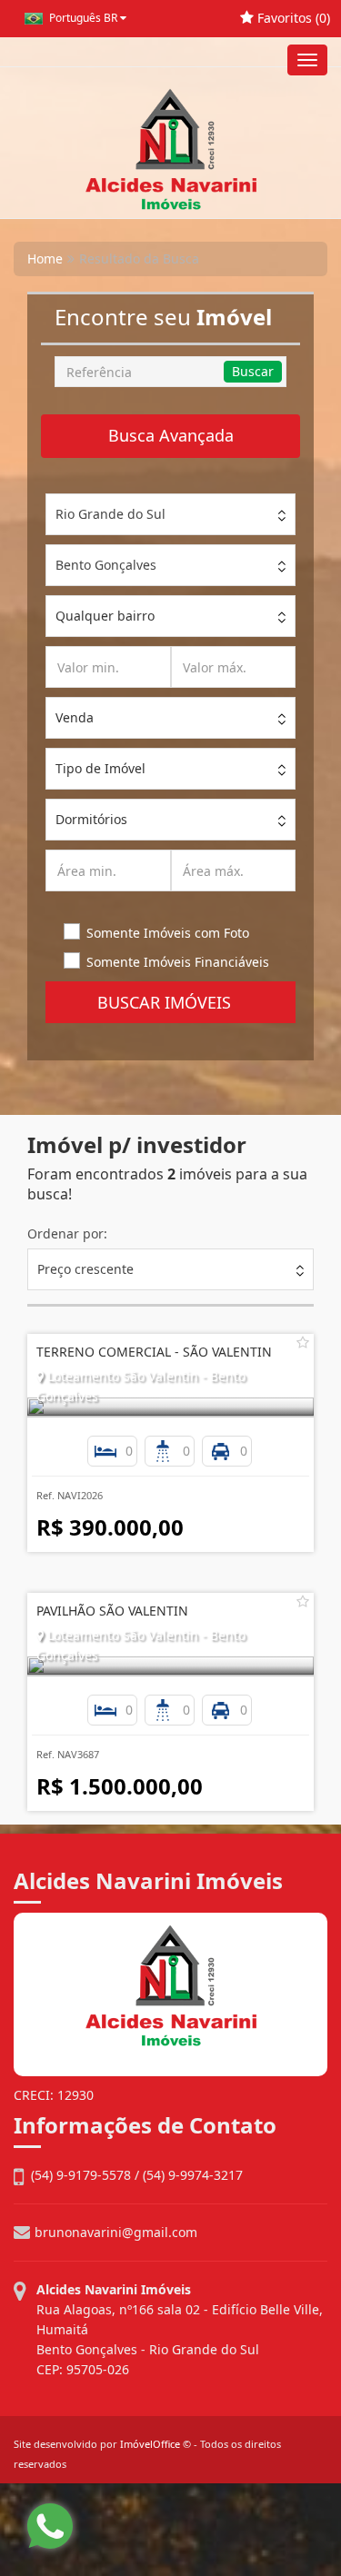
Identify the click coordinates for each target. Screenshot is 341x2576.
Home (45, 259)
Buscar (253, 371)
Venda (75, 717)
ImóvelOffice (150, 2444)
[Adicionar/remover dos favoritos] (303, 1342)
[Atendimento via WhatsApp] (50, 2526)
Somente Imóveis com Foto (168, 933)
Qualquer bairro (105, 616)
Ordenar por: (67, 1233)
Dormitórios (91, 819)
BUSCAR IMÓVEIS (171, 1002)
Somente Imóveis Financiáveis (178, 962)
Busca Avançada (171, 435)
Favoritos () (292, 18)
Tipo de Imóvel (100, 768)
